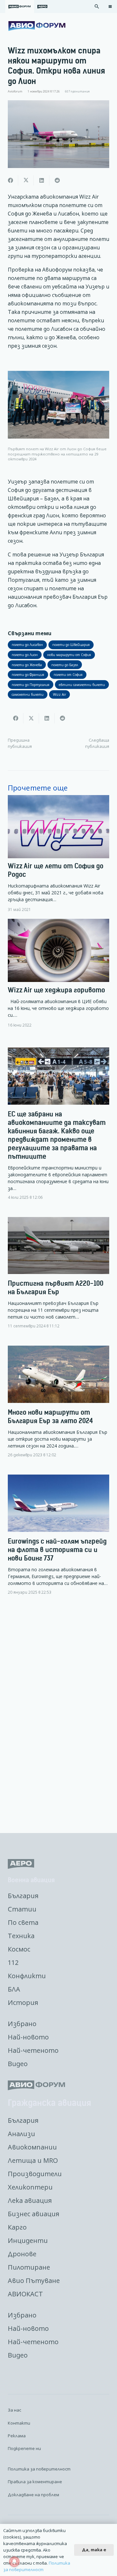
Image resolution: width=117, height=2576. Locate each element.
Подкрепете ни (24, 2448)
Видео (18, 2064)
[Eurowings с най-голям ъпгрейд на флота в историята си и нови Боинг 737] (58, 1540)
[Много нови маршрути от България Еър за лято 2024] (58, 1407)
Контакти (19, 2423)
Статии (22, 1909)
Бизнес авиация (33, 2214)
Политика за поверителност (39, 2469)
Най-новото (28, 2037)
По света (23, 1922)
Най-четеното (33, 2050)
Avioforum (15, 91)
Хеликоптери (30, 2187)
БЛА (14, 1989)
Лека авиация (30, 2200)
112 (13, 1962)
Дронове (22, 2254)
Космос (19, 1949)
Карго (17, 2227)
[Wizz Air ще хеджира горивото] (58, 973)
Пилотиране (29, 2267)
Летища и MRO (33, 2160)
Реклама (17, 2436)
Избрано (22, 2024)
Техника (21, 1936)
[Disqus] (58, 1715)
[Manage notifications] (14, 2562)
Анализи (21, 2134)
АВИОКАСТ (25, 2294)
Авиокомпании (32, 2147)
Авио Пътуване (34, 2281)
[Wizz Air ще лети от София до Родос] (58, 854)
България (23, 1896)
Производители (35, 2174)
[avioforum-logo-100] (37, 26)
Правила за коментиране (35, 2482)
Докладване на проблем (33, 2495)
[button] (97, 7)
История (23, 2002)
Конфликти (27, 1976)
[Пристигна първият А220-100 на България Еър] (58, 1278)
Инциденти (28, 2240)
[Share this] (10, 180)
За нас (14, 2410)
